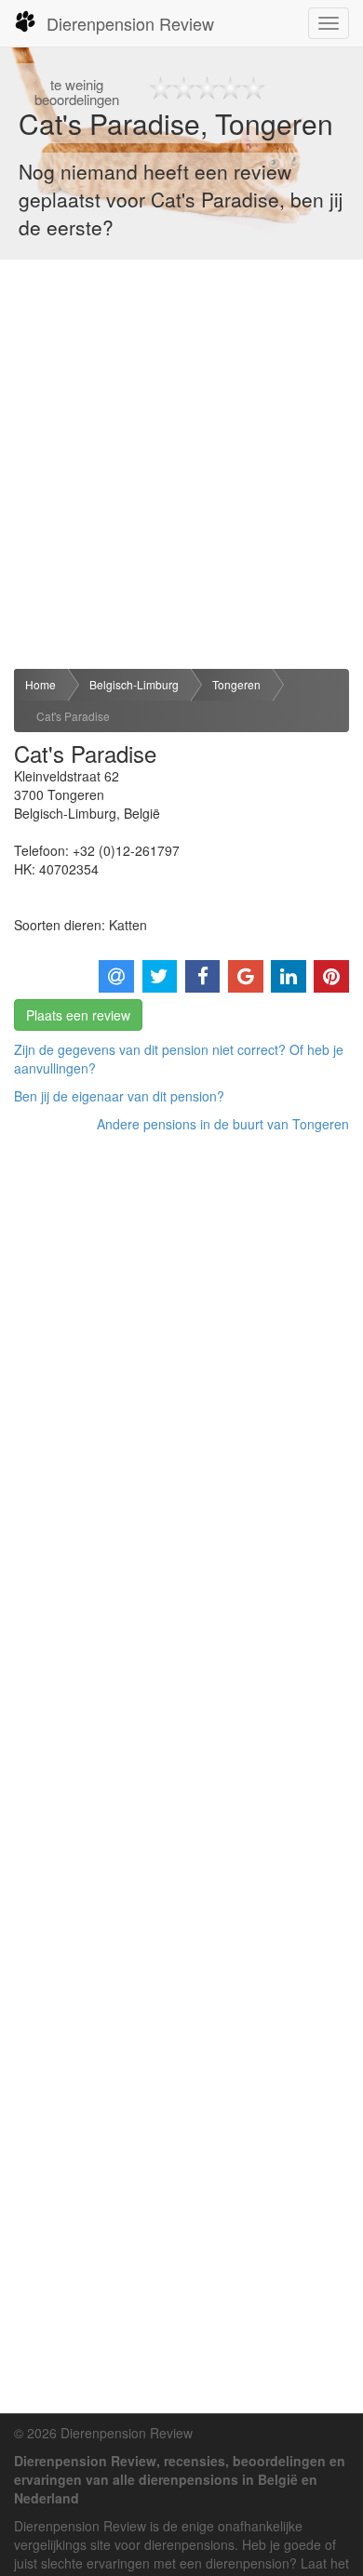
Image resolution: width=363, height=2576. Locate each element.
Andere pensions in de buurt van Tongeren (223, 1124)
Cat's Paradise (73, 716)
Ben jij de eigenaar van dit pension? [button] (119, 1096)
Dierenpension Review (130, 23)
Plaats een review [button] (78, 1015)
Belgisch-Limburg (134, 684)
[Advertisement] (181, 464)
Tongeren (236, 684)
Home (40, 684)
